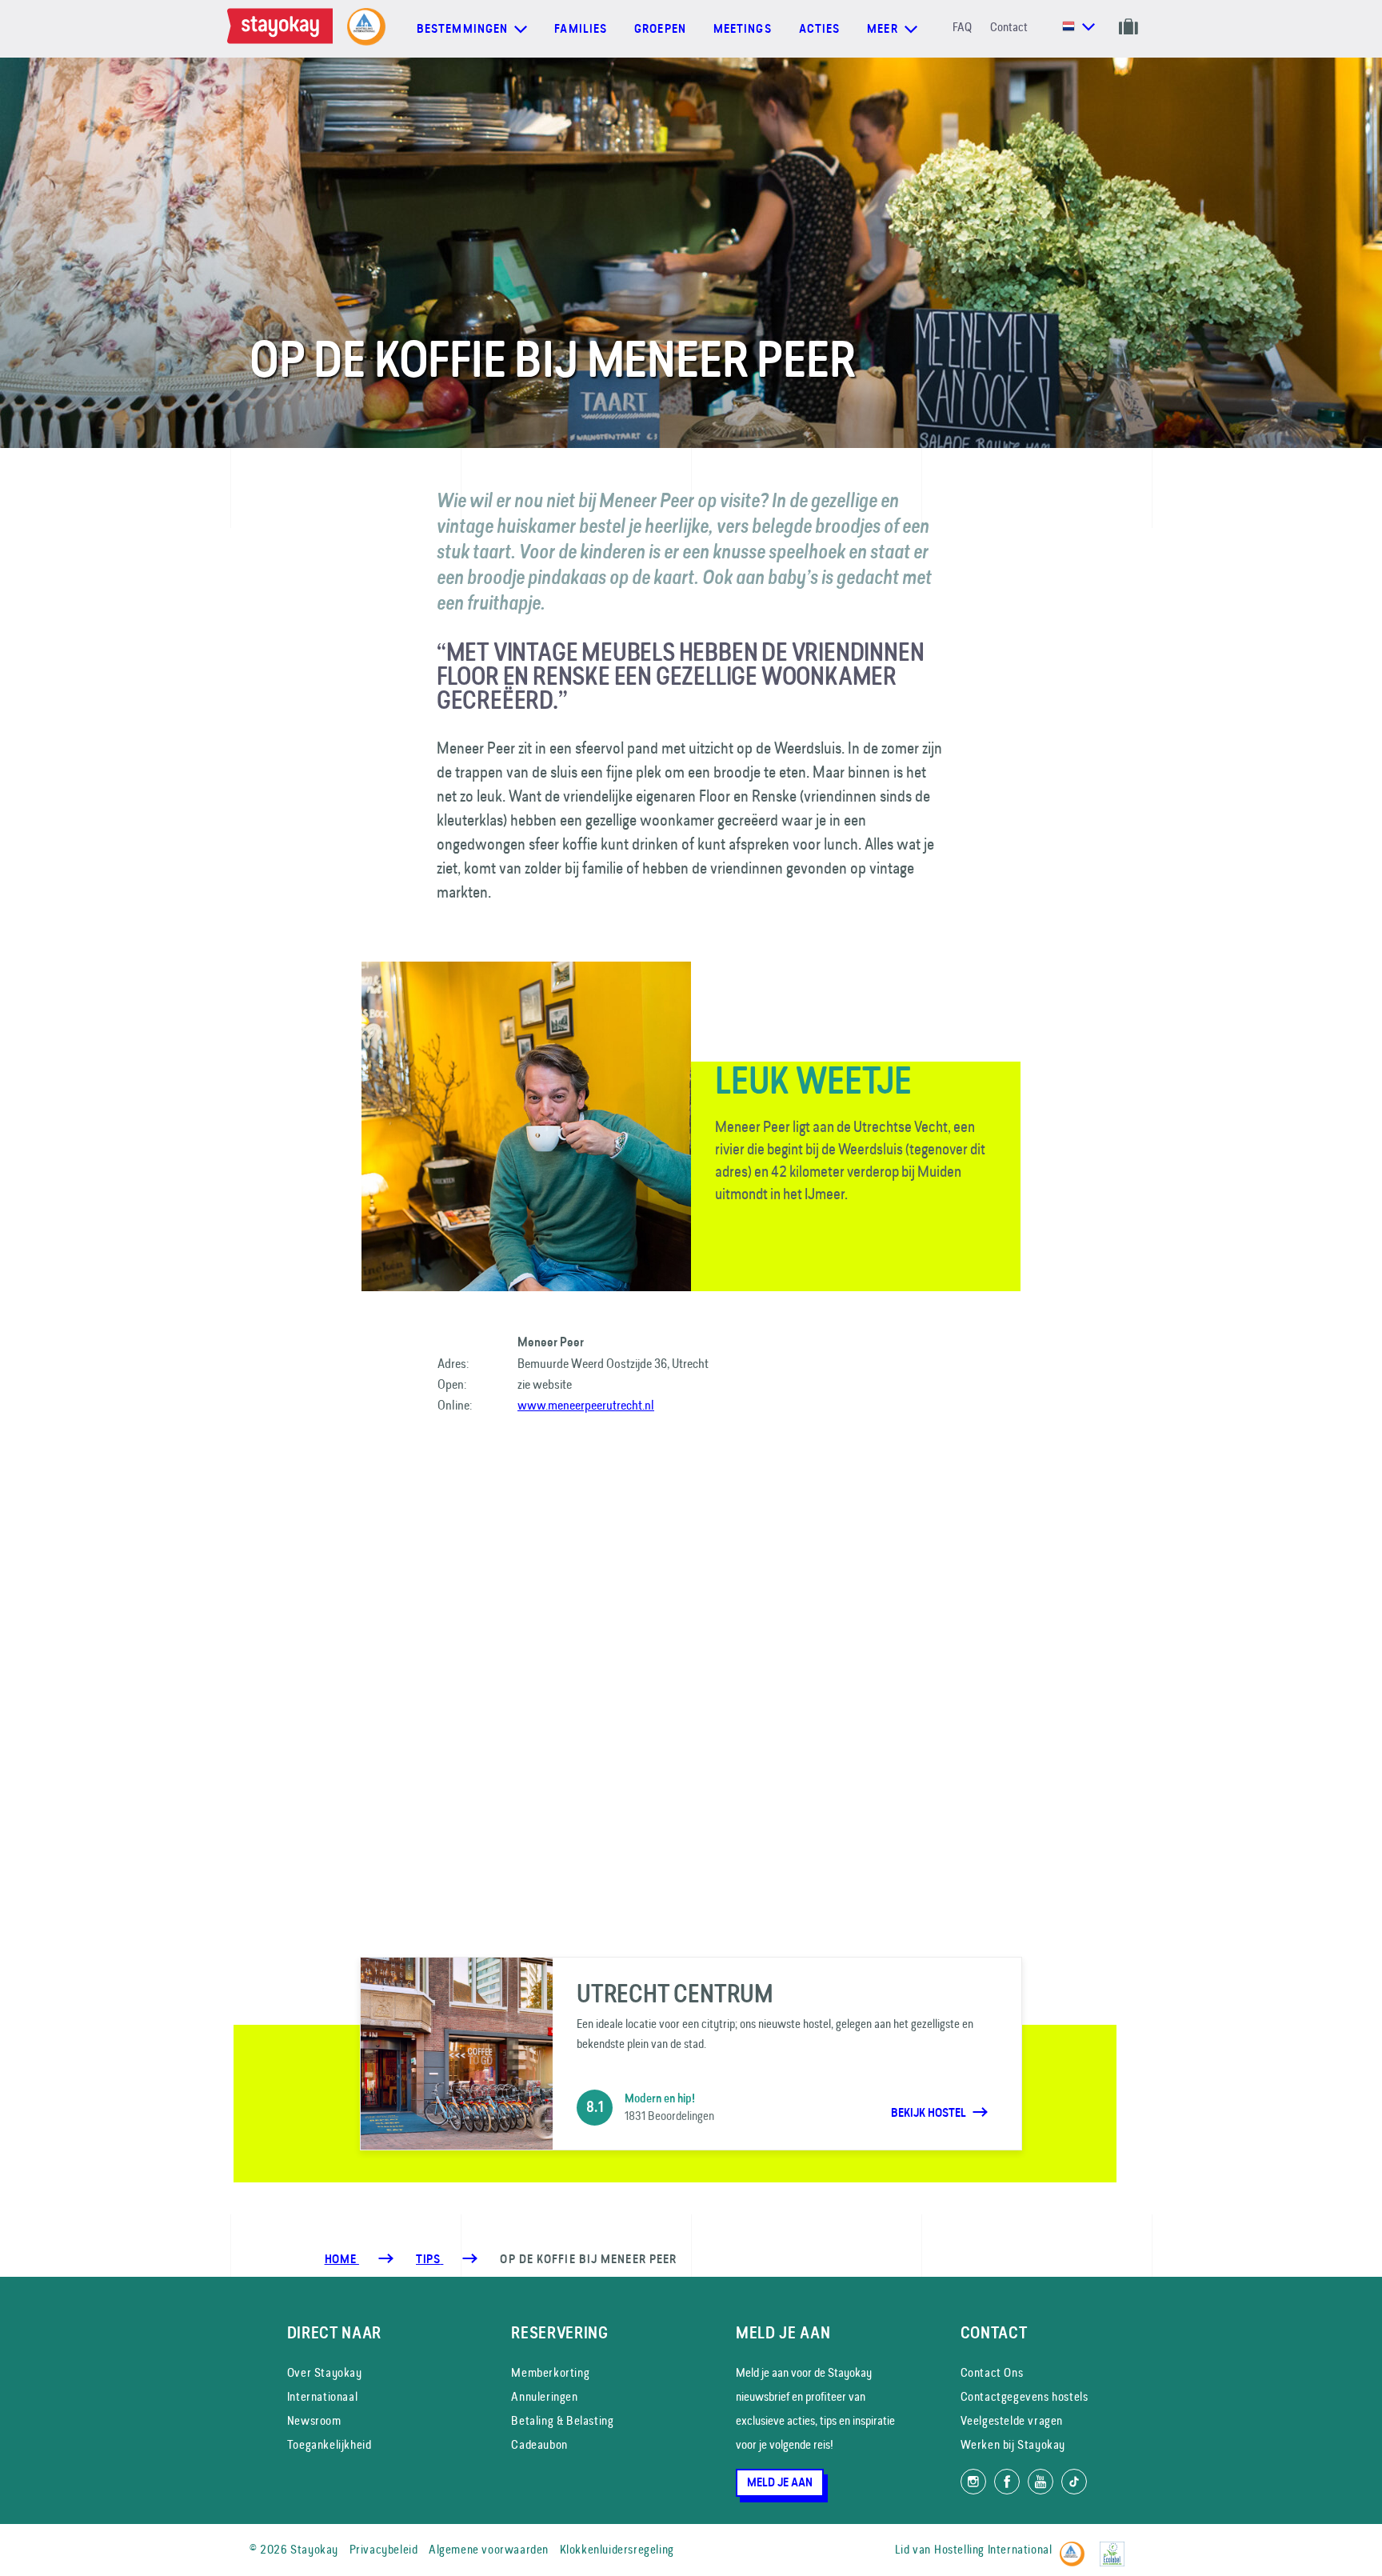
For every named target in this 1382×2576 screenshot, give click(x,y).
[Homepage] (283, 29)
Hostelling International (993, 2549)
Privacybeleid (384, 2549)
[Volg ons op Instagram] (973, 2482)
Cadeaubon (539, 2444)
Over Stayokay (325, 2372)
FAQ (962, 27)
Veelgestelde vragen (1012, 2420)
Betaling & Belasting (562, 2420)
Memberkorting (550, 2372)
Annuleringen (544, 2396)
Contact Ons (992, 2372)
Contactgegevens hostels (1025, 2396)
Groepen (660, 29)
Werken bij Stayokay (1013, 2444)
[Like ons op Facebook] (1007, 2482)
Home (342, 2259)
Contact (1009, 27)
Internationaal (322, 2396)
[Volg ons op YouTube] (1040, 2482)
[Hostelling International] (1076, 2547)
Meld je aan (780, 2482)
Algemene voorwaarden (489, 2549)
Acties (820, 29)
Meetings (743, 29)
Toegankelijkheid (330, 2444)
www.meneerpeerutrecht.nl (586, 1405)
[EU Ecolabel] (1116, 2547)
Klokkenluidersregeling (617, 2549)
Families (581, 29)
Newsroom (314, 2420)
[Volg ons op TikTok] (1074, 2482)
